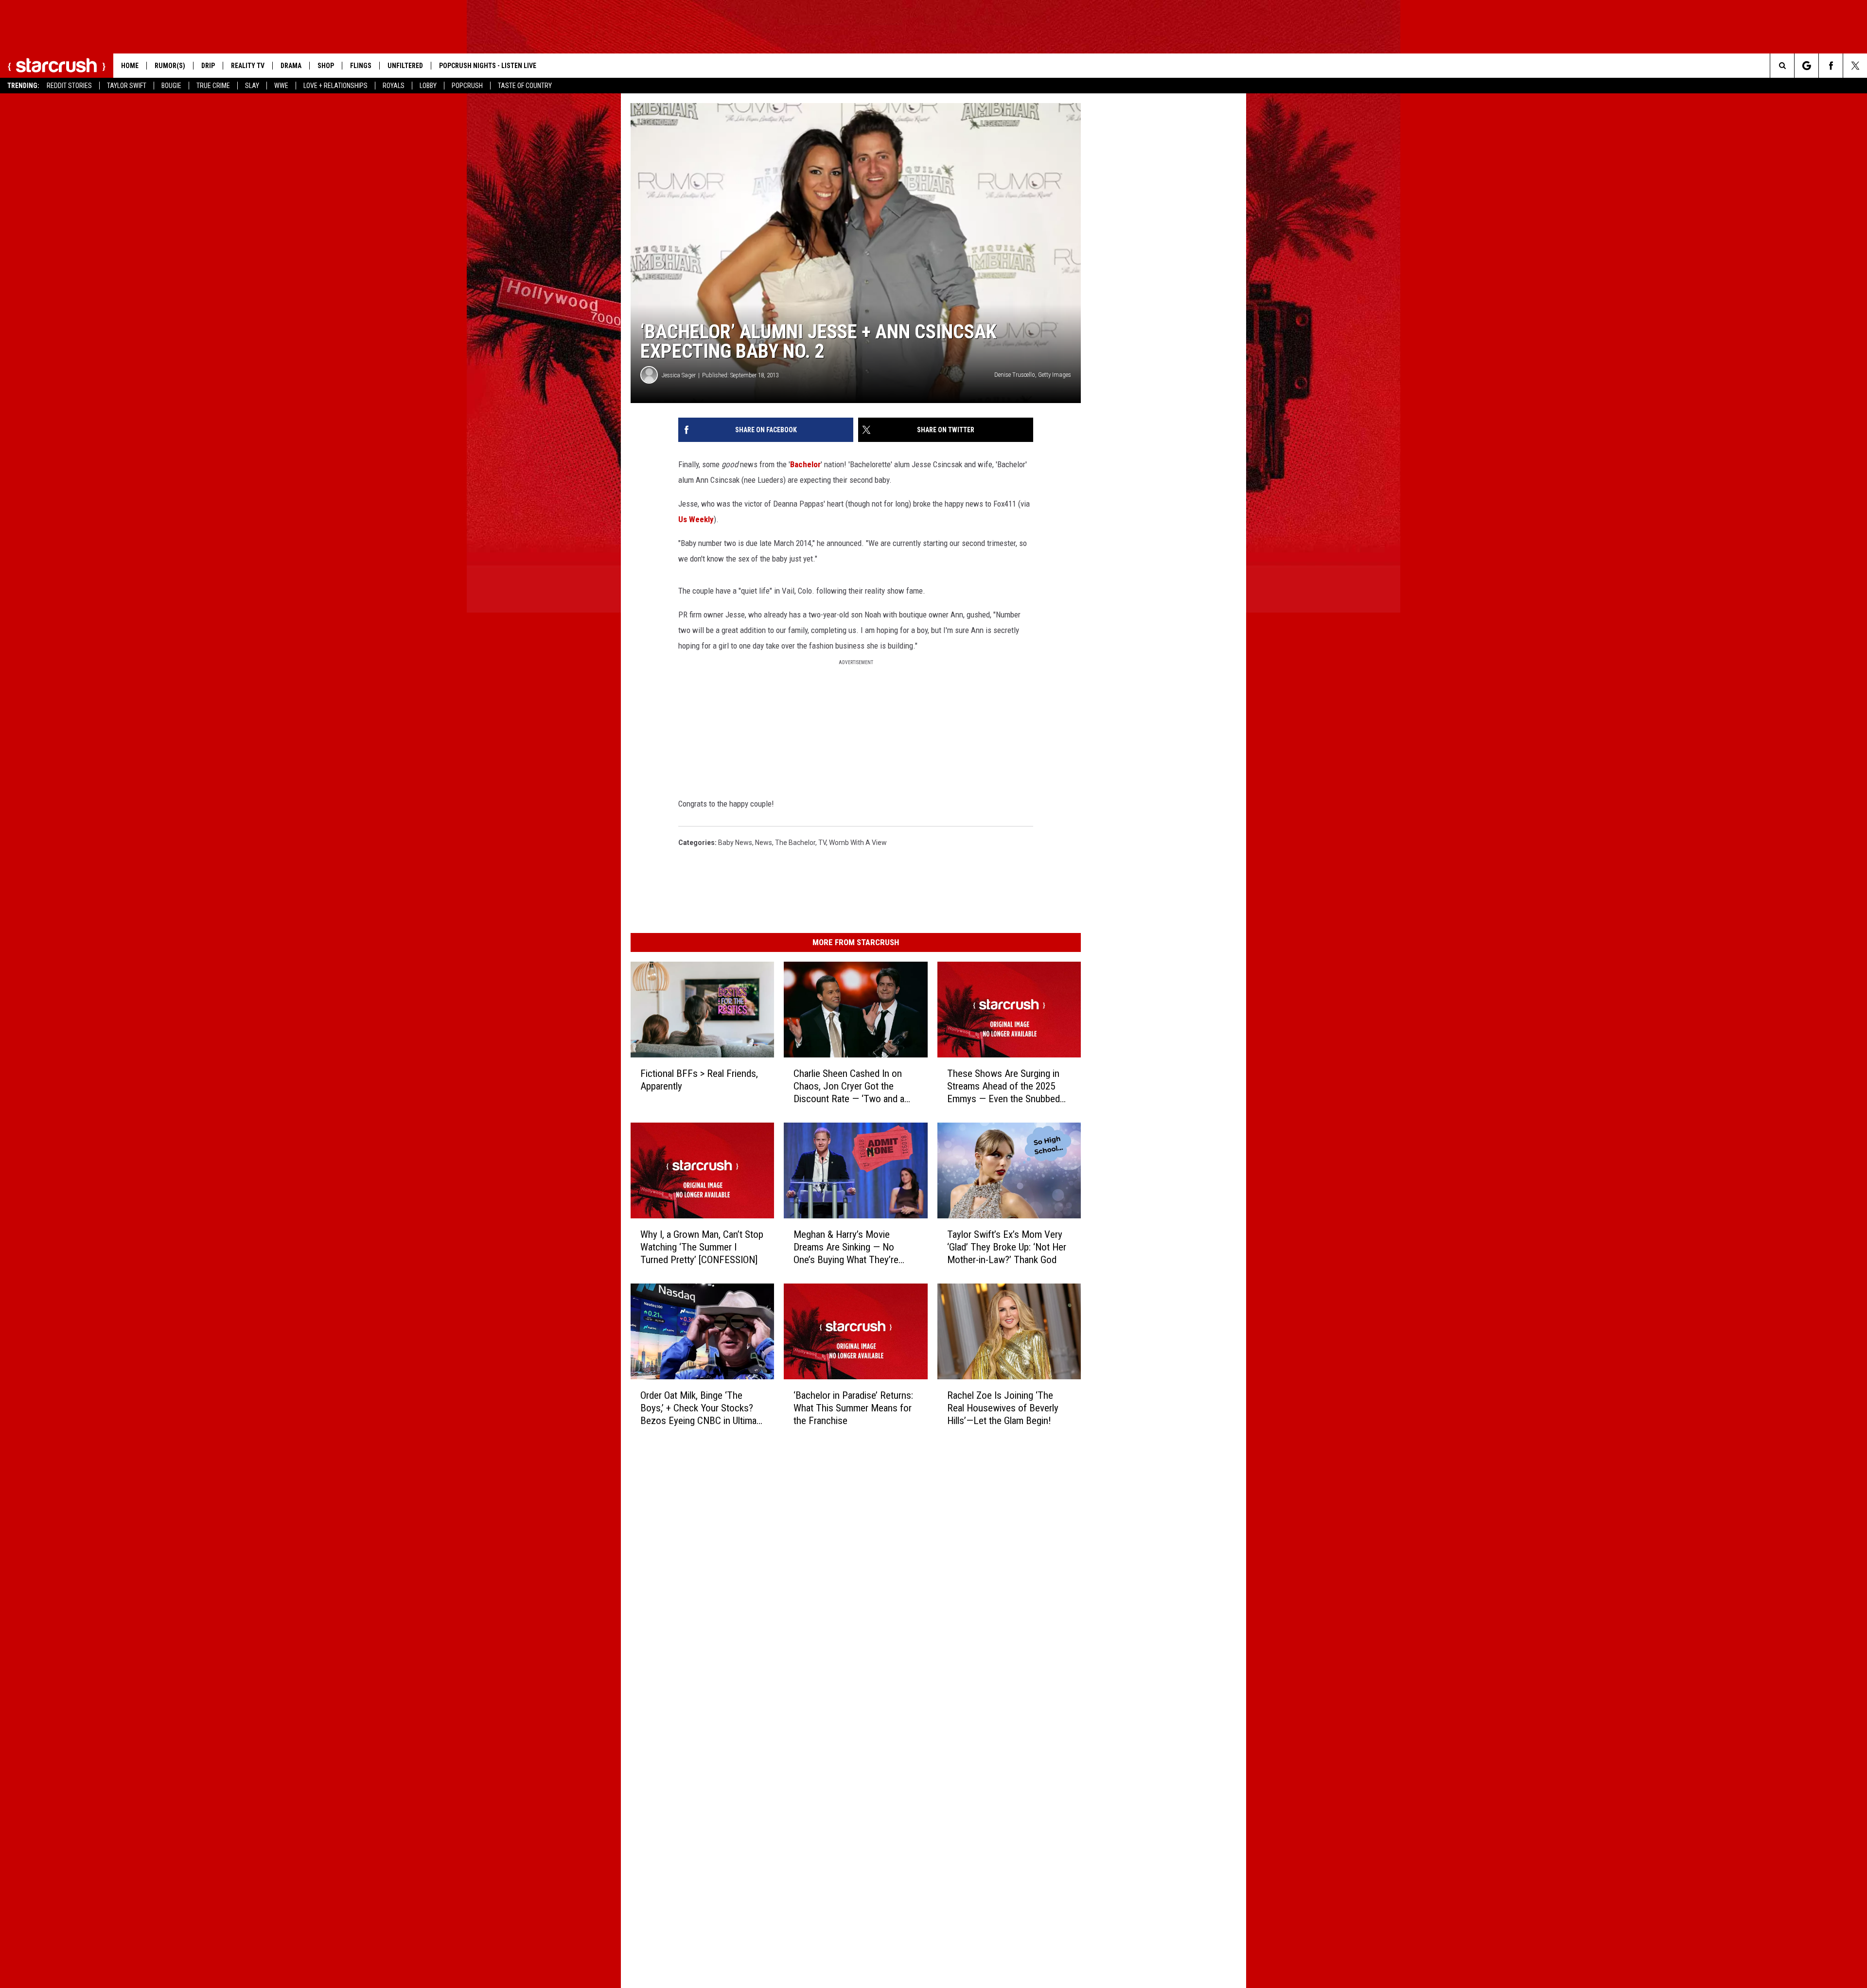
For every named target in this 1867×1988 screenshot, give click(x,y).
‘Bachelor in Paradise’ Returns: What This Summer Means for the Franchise (853, 1407)
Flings (361, 66)
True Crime (213, 86)
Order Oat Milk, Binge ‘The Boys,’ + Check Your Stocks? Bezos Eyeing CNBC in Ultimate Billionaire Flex (702, 1408)
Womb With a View (858, 843)
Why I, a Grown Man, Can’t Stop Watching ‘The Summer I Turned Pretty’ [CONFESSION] (702, 1247)
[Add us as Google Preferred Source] (1806, 66)
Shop (326, 66)
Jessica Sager (679, 375)
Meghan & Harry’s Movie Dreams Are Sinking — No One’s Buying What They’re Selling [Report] (846, 1247)
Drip (208, 66)
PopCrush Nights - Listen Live (488, 66)
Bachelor (805, 464)
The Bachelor (795, 843)
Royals (394, 86)
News (764, 843)
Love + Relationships (335, 86)
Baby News (735, 843)
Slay (252, 86)
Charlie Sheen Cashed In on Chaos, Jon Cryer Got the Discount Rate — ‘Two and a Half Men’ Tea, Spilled (849, 1086)
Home (130, 66)
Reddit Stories (69, 86)
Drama (291, 66)
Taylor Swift (127, 86)
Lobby (428, 86)
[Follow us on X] (1855, 66)
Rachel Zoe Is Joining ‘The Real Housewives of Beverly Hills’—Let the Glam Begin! (1003, 1408)
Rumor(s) (170, 66)
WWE (281, 86)
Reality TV (248, 66)
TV (822, 843)
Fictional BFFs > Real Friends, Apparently (699, 1080)
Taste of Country (525, 86)
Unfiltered (405, 66)
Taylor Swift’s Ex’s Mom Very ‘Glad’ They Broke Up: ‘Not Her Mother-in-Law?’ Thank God (1007, 1247)
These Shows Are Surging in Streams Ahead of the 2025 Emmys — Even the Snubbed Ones (1004, 1086)
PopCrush (467, 86)
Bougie (171, 86)
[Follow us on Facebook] (1831, 66)
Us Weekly (696, 519)
